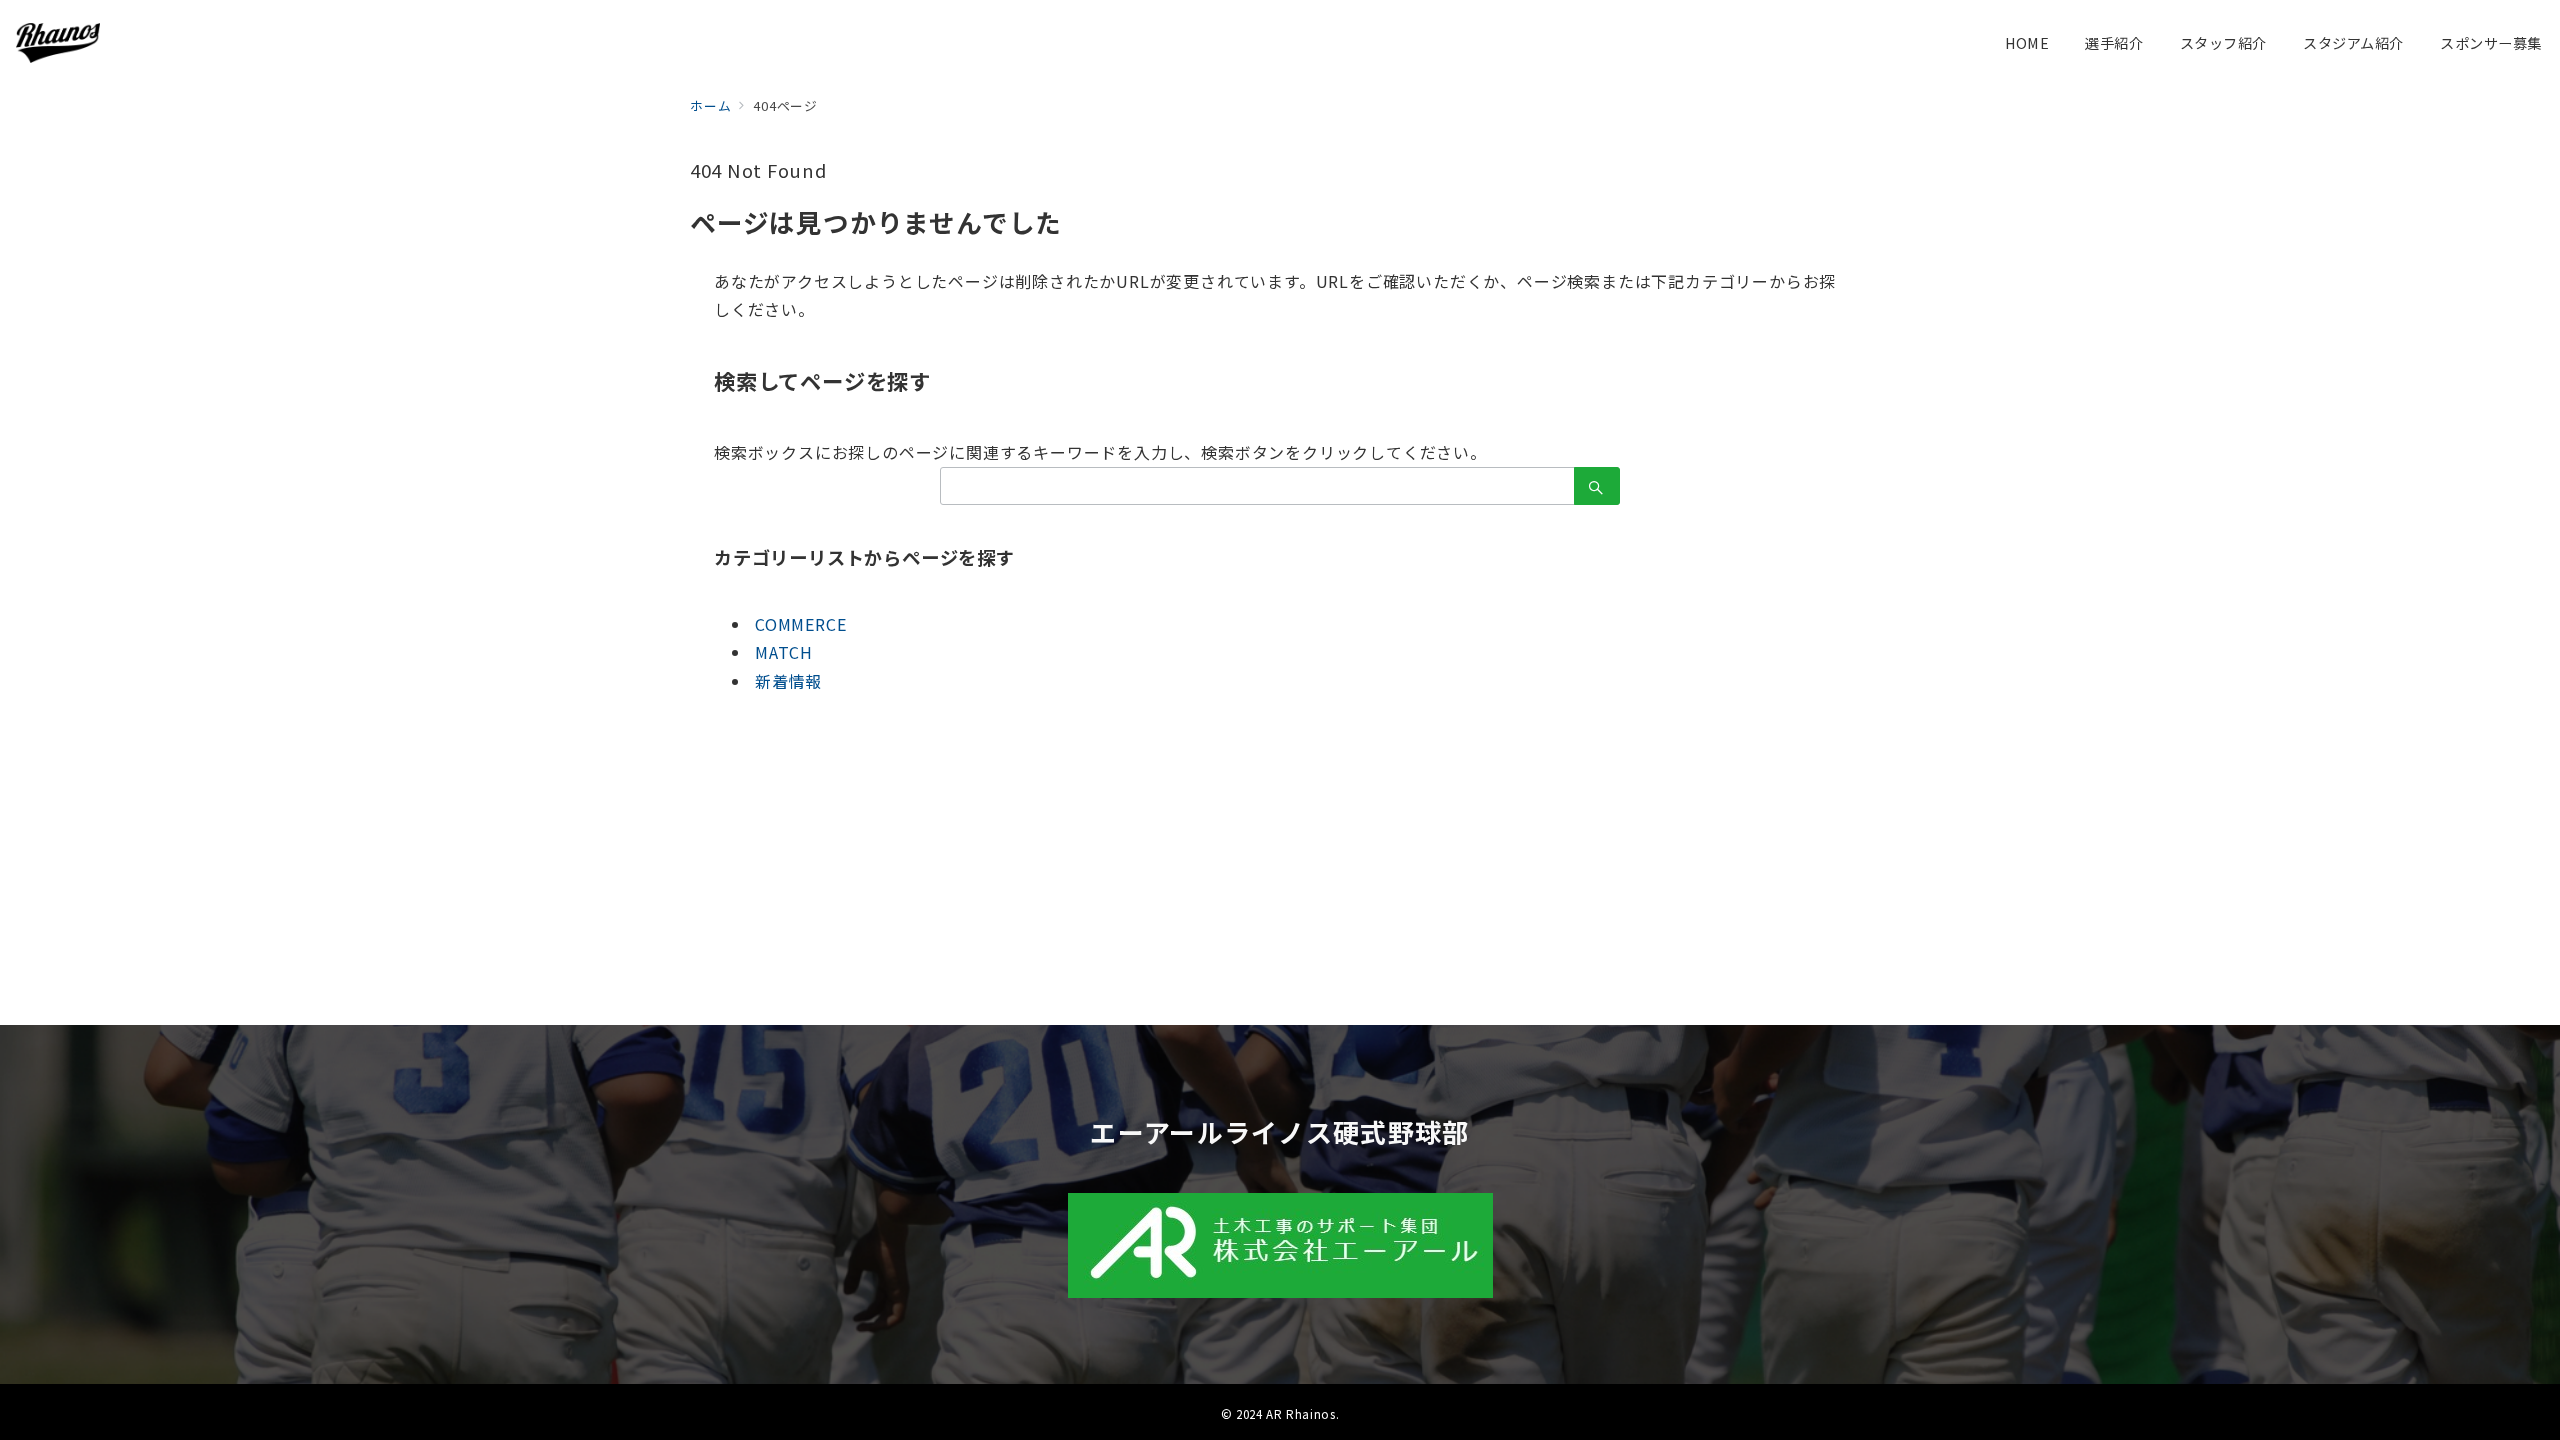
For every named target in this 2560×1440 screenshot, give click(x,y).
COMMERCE (800, 624)
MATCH (784, 652)
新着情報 (788, 681)
